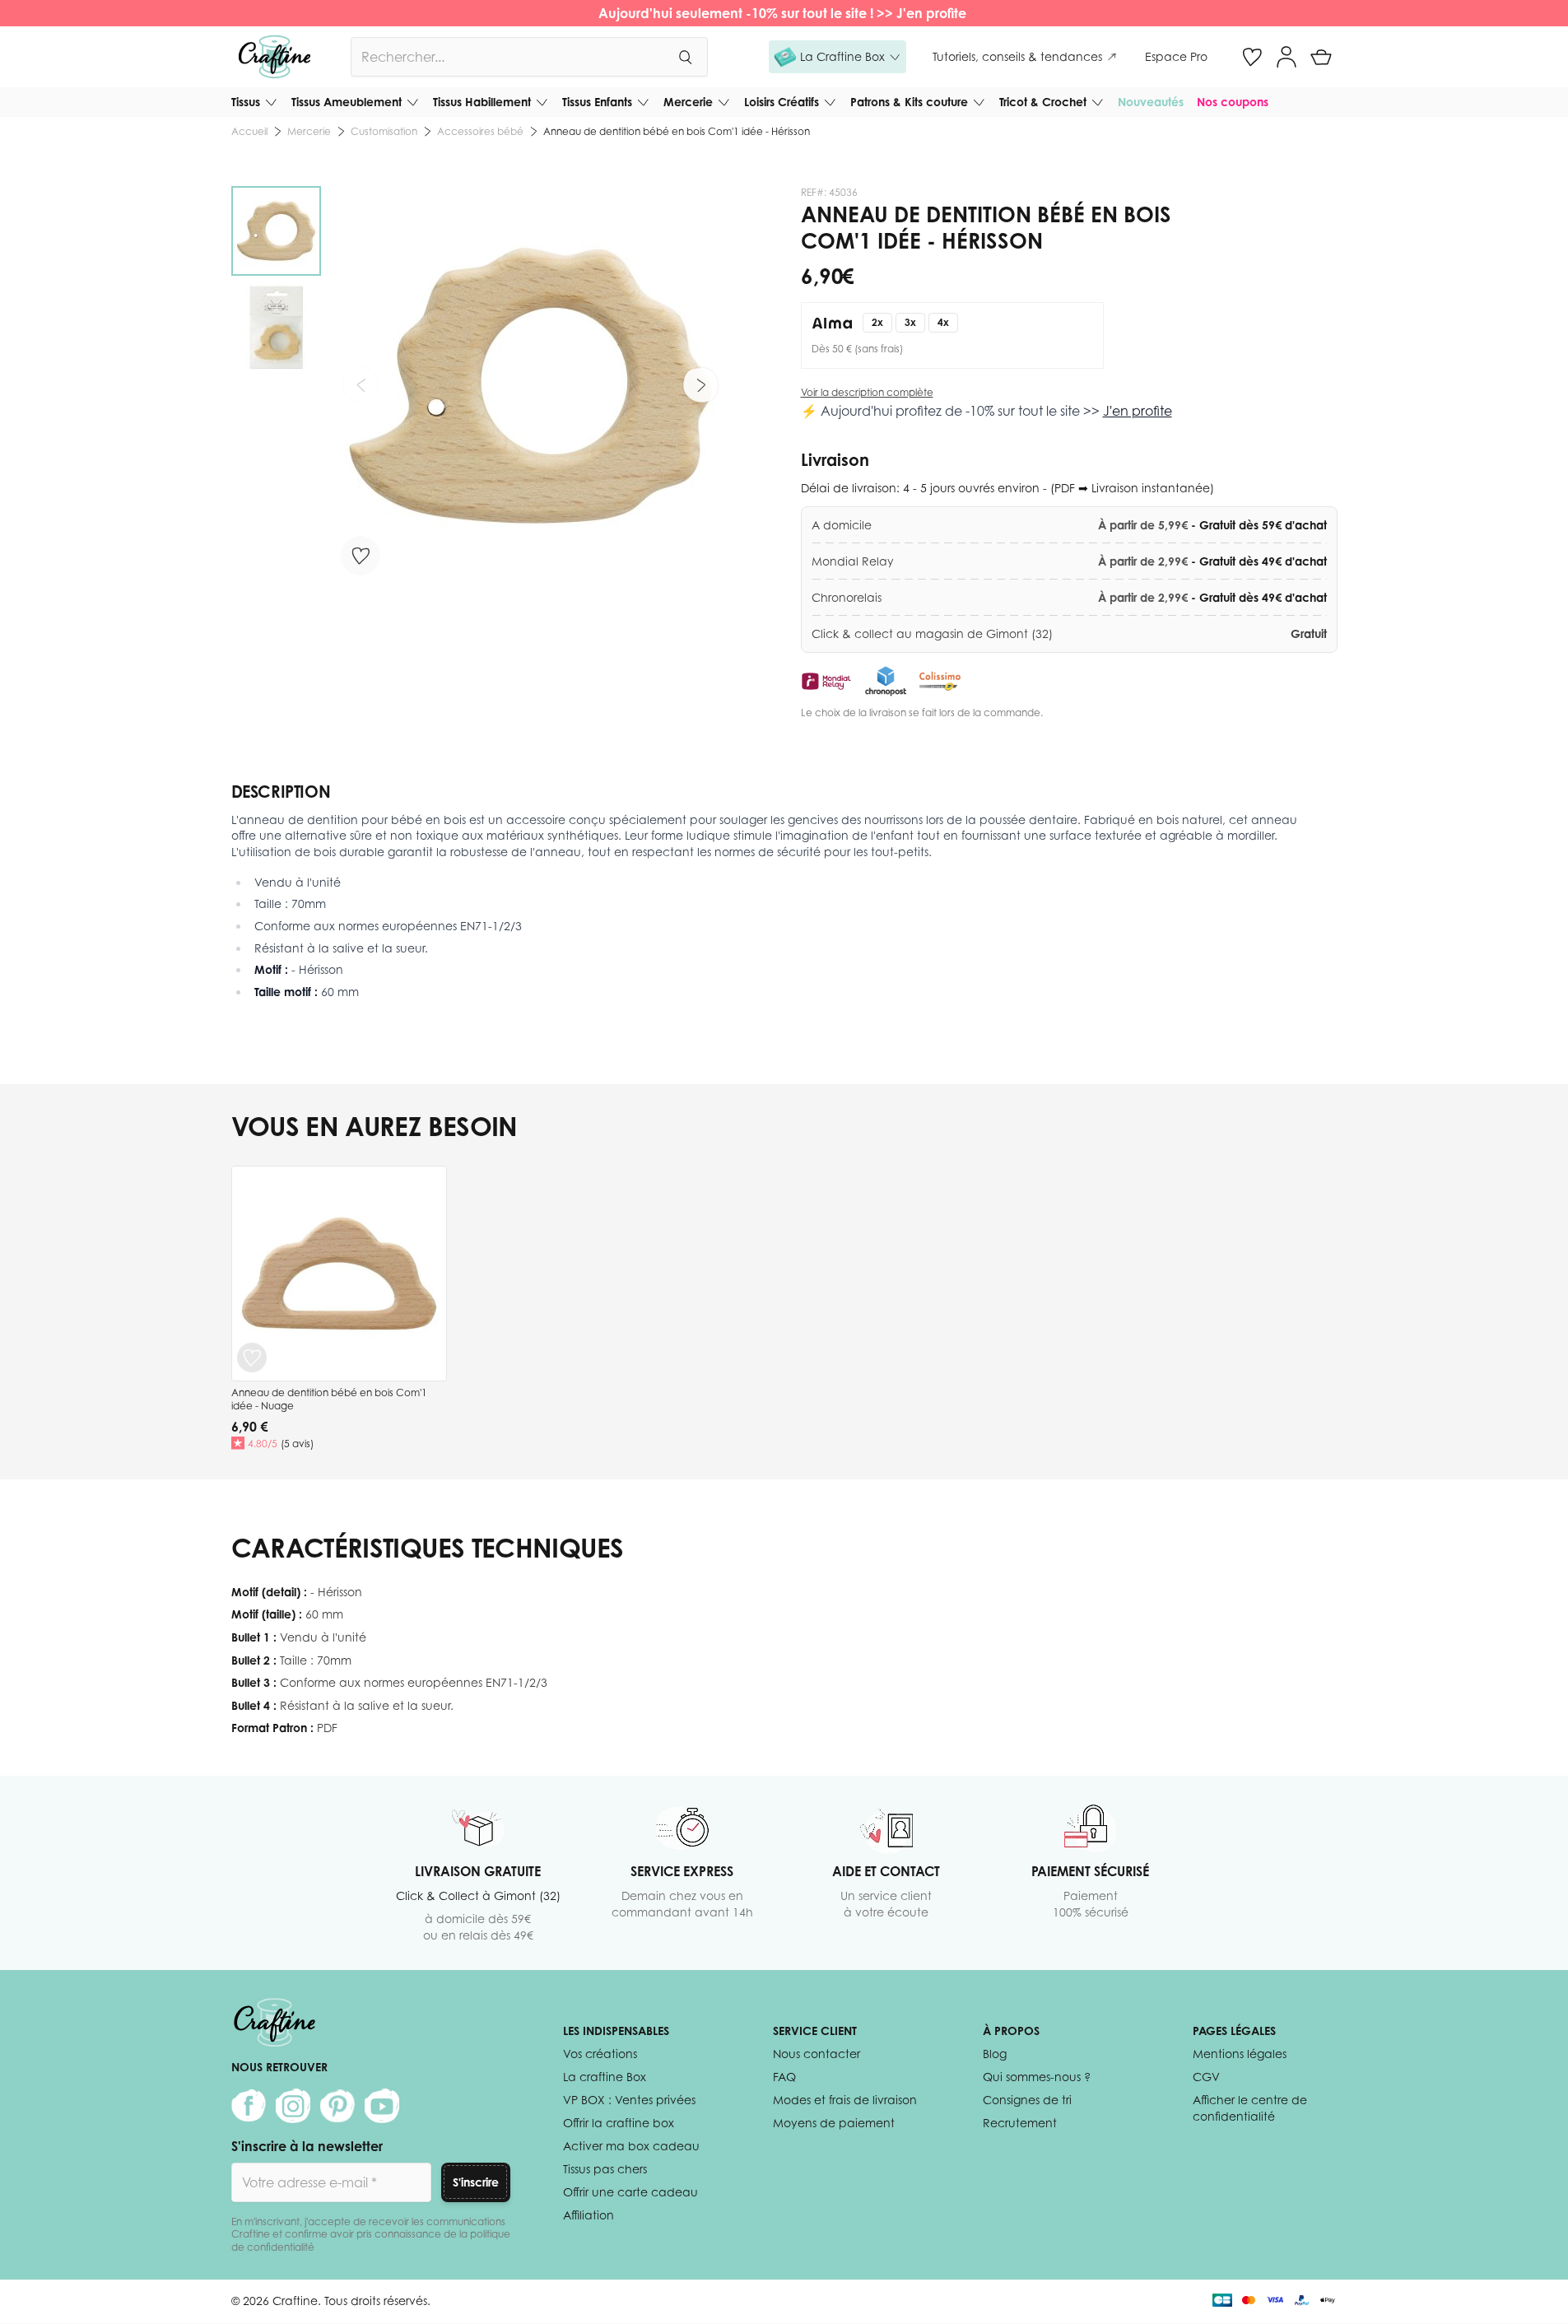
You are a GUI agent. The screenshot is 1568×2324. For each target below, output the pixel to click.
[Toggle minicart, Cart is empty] (1321, 57)
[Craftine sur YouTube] (382, 2106)
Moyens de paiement (834, 2123)
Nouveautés (1151, 102)
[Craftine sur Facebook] (249, 2106)
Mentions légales (1240, 2054)
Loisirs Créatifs (782, 102)
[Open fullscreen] (530, 386)
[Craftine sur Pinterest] (337, 2106)
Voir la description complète (867, 392)
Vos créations (600, 2054)
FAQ (784, 2077)
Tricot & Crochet (1043, 102)
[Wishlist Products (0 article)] (1252, 57)
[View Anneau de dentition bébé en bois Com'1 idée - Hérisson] (276, 231)
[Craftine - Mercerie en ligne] (275, 57)
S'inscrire (476, 2182)
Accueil (249, 131)
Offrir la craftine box (619, 2123)
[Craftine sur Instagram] (293, 2106)
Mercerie (688, 102)
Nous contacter (817, 2054)
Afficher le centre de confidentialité (1250, 2108)
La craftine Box (605, 2077)
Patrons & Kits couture (909, 102)
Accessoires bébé (480, 131)
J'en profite (933, 13)
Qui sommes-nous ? (1037, 2077)
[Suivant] (700, 385)
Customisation (384, 131)
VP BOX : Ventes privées (629, 2100)
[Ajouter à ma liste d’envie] (361, 556)
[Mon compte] (1287, 57)
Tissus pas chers (605, 2169)
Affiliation (589, 2215)
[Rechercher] (685, 57)
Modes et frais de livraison (845, 2100)
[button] (838, 57)
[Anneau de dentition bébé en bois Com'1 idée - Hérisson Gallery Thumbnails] (276, 279)
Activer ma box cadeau (631, 2146)
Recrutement (1020, 2123)
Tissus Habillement (482, 102)
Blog (995, 2054)
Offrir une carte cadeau (630, 2192)
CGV (1206, 2077)
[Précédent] (361, 385)
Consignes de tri (1027, 2100)
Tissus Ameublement (347, 102)
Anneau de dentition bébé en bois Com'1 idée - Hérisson (677, 131)
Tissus (246, 102)
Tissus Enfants (597, 102)
